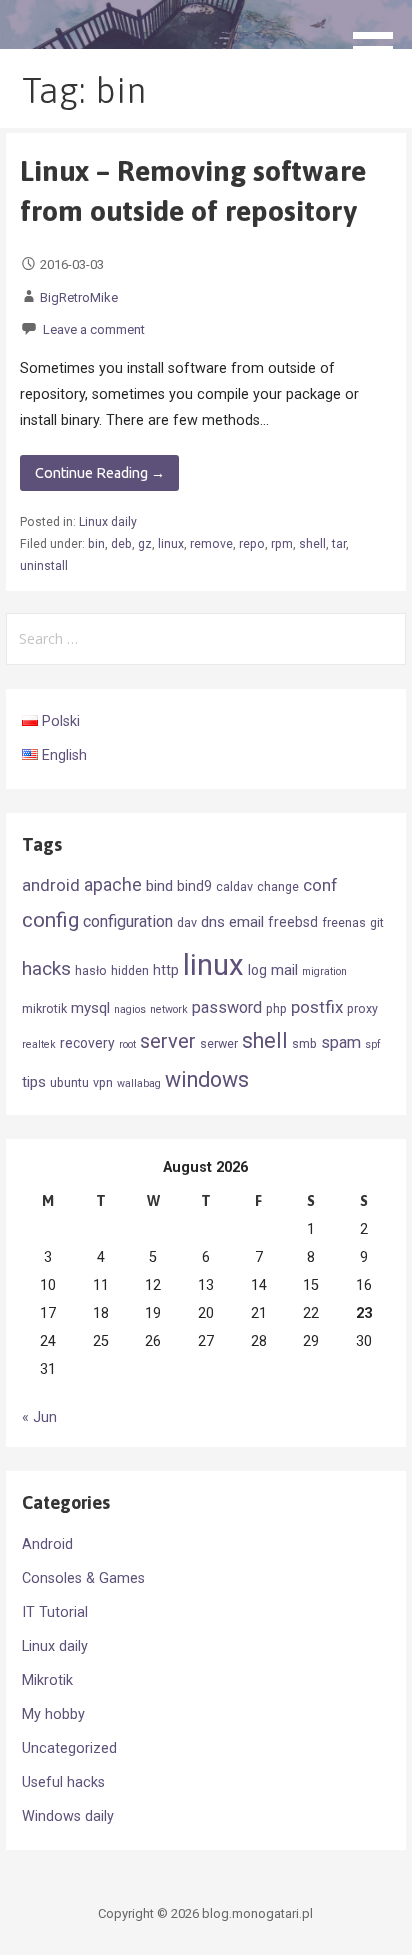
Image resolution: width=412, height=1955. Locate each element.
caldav (234, 886)
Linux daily (108, 522)
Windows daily (68, 1816)
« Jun (39, 1417)
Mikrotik (47, 1680)
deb (121, 544)
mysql (90, 1008)
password (227, 1007)
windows (207, 1079)
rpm (282, 544)
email (246, 922)
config (50, 920)
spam (341, 1042)
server (168, 1041)
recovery (87, 1043)
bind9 (194, 886)
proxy (362, 1008)
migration (324, 971)
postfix (317, 1007)
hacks (46, 968)
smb (304, 1043)
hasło (91, 970)
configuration (128, 921)
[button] (380, 37)
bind (159, 886)
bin (96, 544)
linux (171, 544)
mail (284, 970)
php (276, 1008)
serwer (219, 1043)
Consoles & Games (83, 1578)
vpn (103, 1082)
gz (145, 544)
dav (187, 922)
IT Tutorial (55, 1612)
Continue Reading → (100, 473)
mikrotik (44, 1008)
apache (113, 885)
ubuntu (69, 1082)
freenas (344, 922)
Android (47, 1544)
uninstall (44, 566)
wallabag (139, 1083)
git (377, 922)
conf (320, 885)
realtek (39, 1044)
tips (34, 1082)
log (257, 970)
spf (373, 1044)
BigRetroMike (79, 297)
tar (339, 544)
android (51, 885)
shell (312, 544)
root (127, 1044)
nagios (130, 1009)
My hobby (53, 1714)
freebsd (293, 922)
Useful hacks (63, 1782)
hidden (130, 970)
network (169, 1009)
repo (252, 544)
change (278, 886)
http (166, 970)
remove (211, 544)
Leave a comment (94, 329)
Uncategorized (69, 1748)
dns (213, 922)
